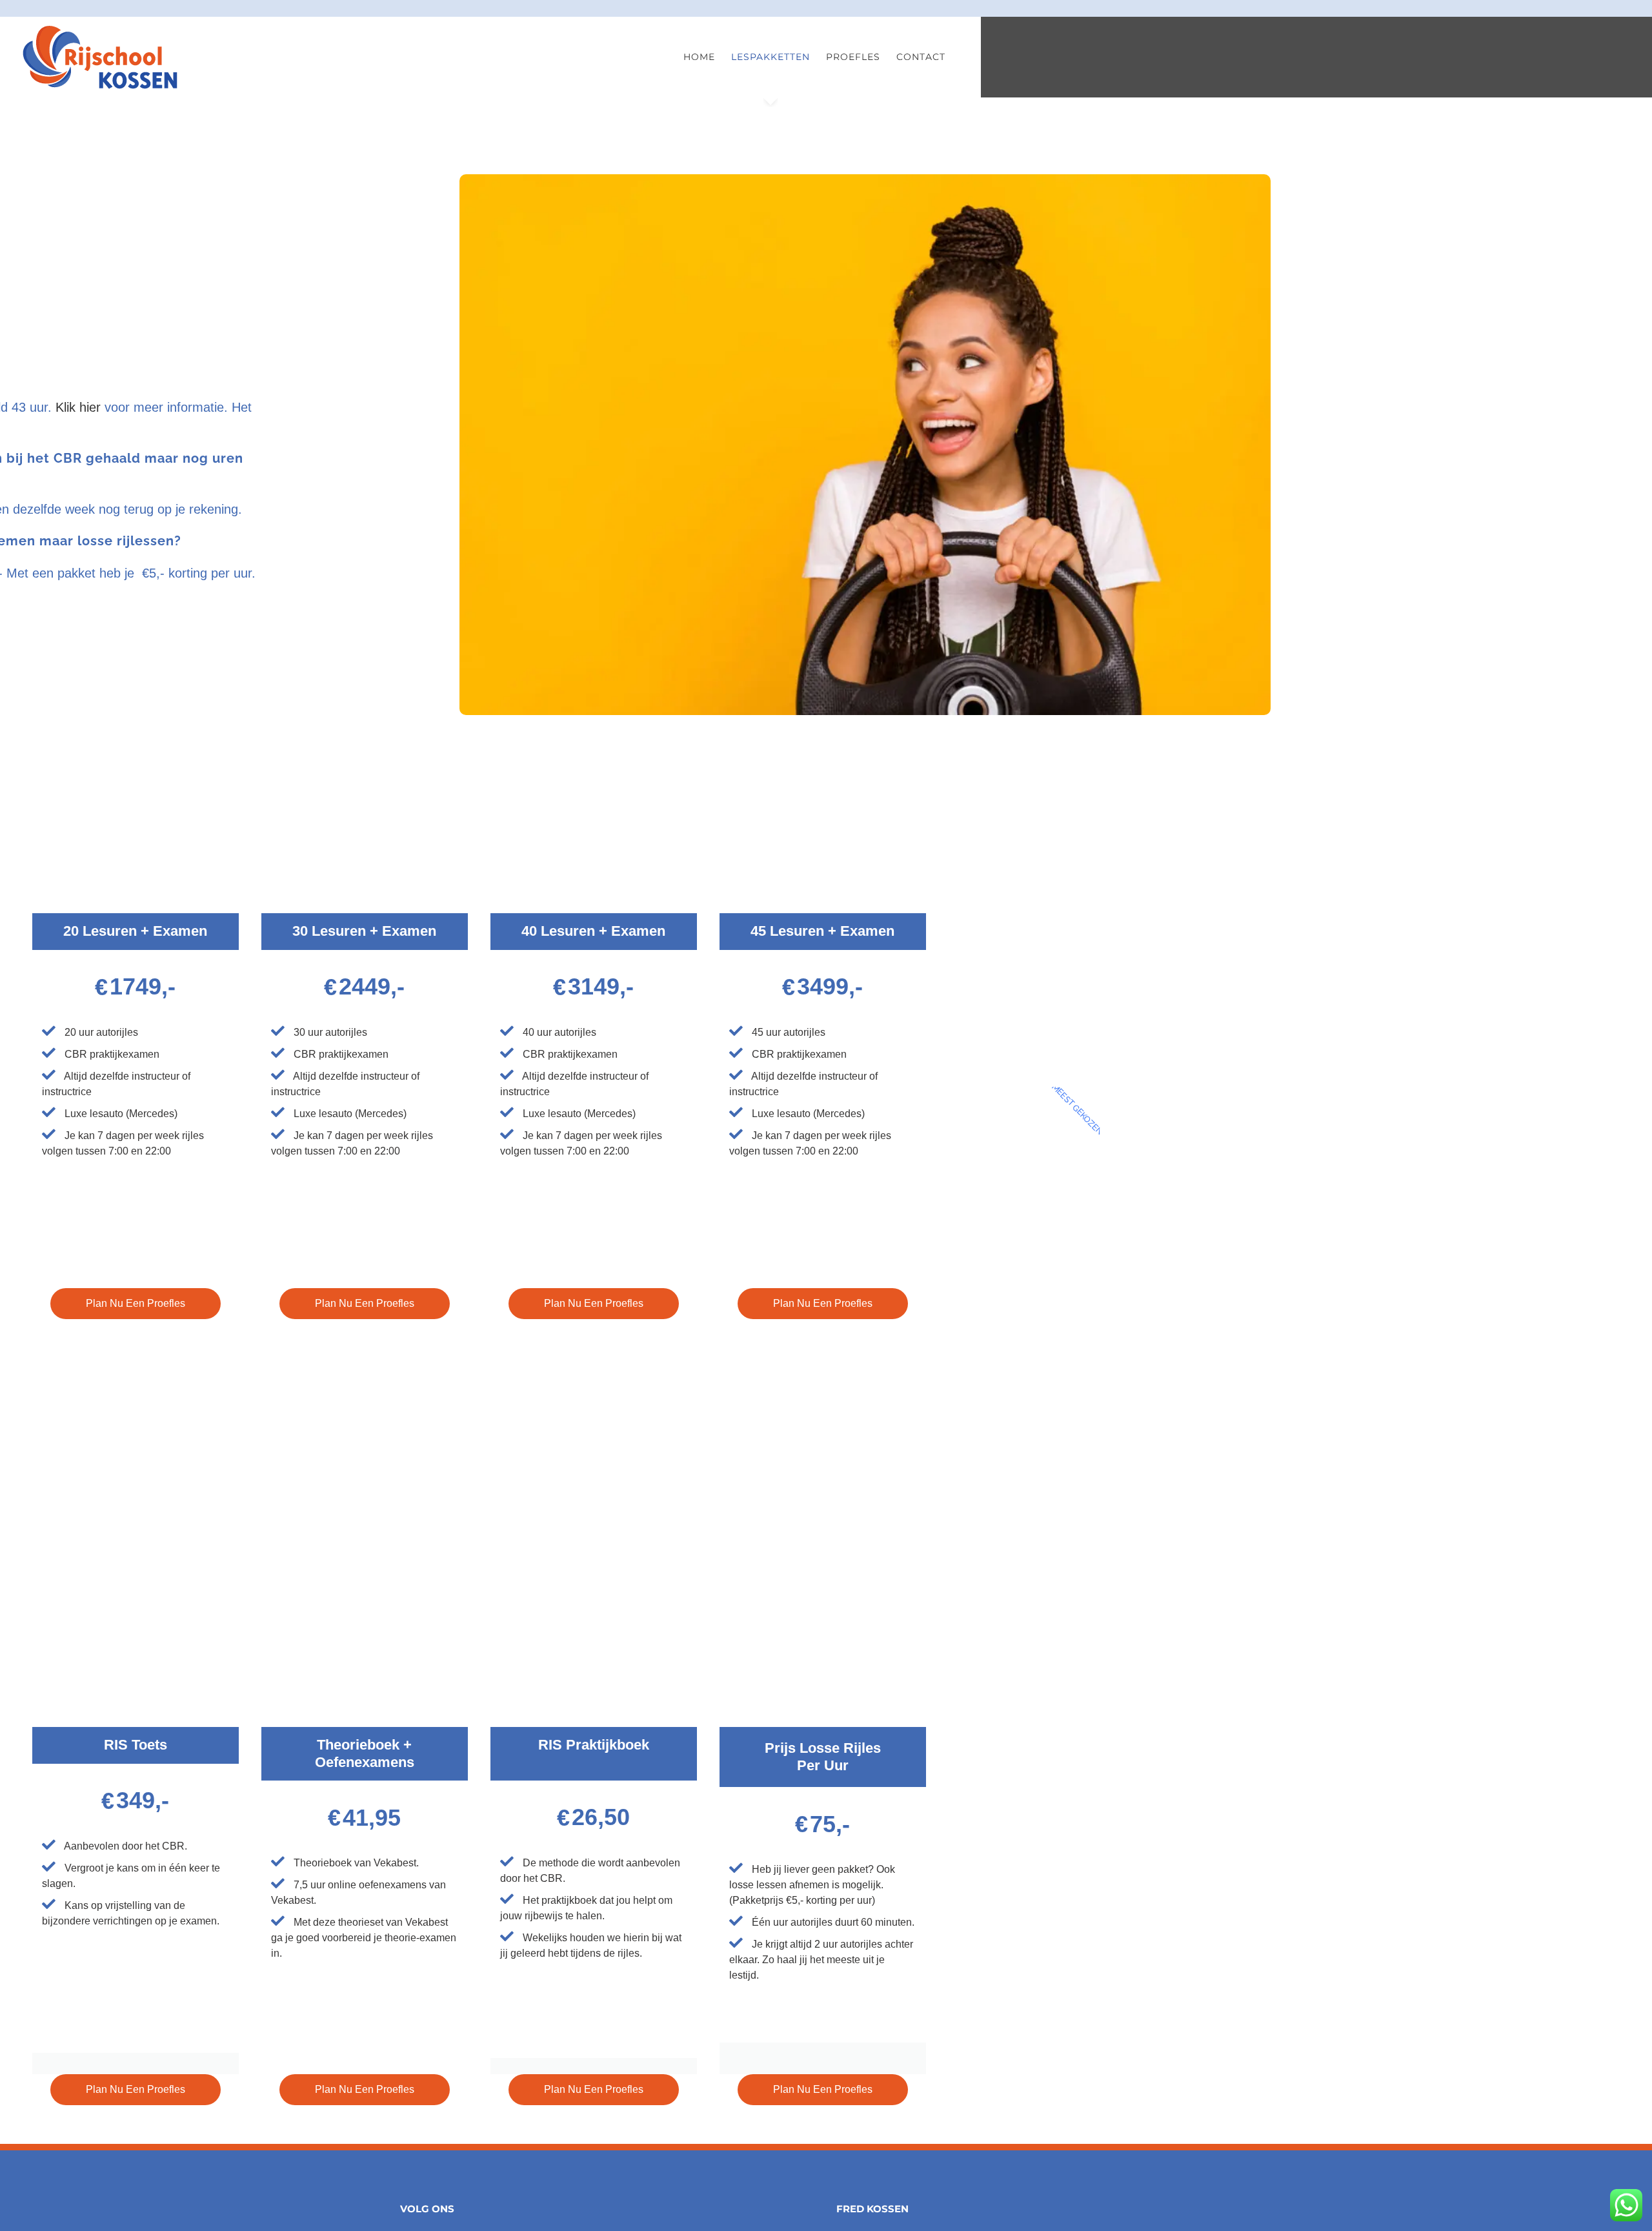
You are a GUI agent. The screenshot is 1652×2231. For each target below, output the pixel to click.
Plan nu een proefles (136, 1303)
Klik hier (76, 407)
